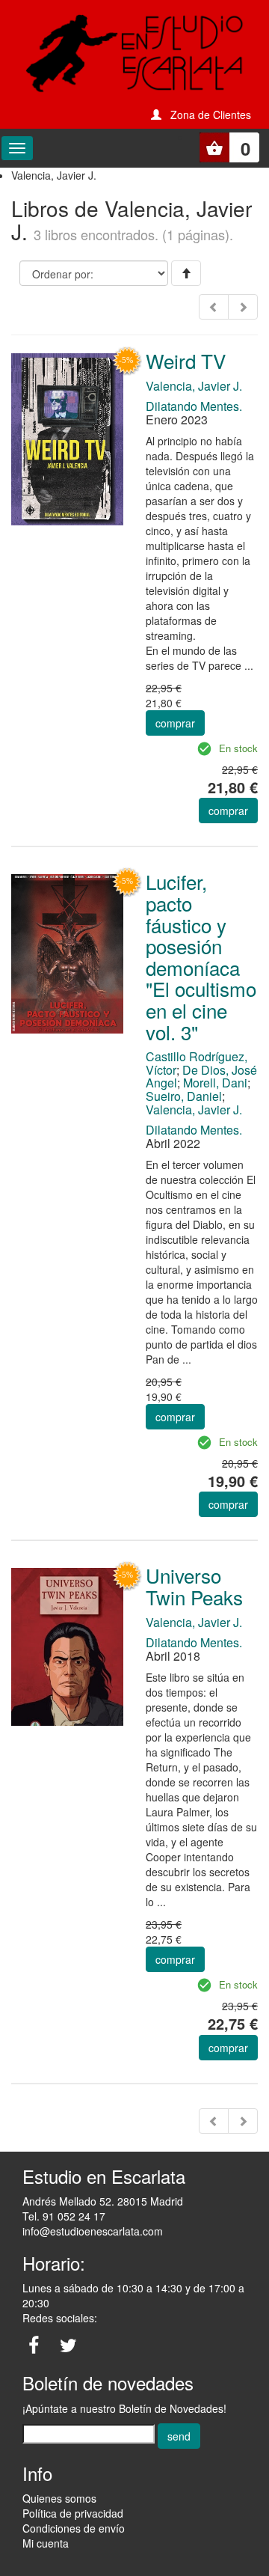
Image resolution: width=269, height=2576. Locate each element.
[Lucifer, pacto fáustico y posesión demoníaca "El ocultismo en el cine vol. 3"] (67, 952)
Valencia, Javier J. (194, 386)
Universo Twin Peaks (194, 1586)
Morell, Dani (215, 1083)
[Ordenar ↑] (186, 273)
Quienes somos (59, 2498)
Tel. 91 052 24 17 (64, 2216)
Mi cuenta (46, 2543)
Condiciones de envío (74, 2528)
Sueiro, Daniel (184, 1096)
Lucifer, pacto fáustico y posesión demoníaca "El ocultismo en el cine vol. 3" (201, 956)
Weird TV (186, 360)
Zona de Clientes (211, 115)
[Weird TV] (67, 438)
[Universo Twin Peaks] (67, 1645)
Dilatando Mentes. (194, 406)
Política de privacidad (73, 2513)
